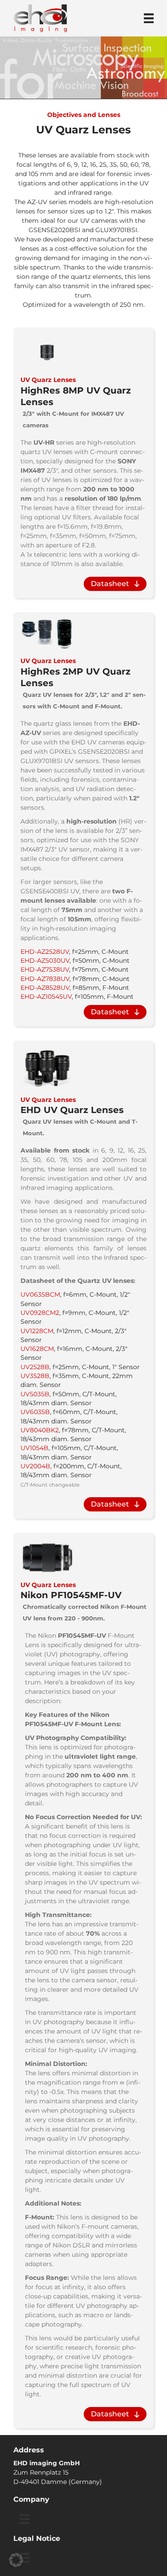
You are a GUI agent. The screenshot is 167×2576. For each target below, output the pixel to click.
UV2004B (35, 1466)
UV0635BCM (40, 1294)
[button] (16, 2560)
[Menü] (149, 18)
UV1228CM (37, 1331)
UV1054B (35, 1448)
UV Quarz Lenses (48, 380)
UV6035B (35, 1412)
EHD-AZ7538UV (45, 969)
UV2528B (35, 1367)
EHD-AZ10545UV (46, 997)
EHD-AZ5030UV (45, 960)
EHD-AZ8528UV (45, 988)
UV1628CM (37, 1349)
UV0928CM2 (40, 1313)
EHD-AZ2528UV (45, 952)
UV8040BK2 (40, 1430)
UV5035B (35, 1394)
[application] (83, 68)
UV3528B (35, 1376)
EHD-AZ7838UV (45, 979)
